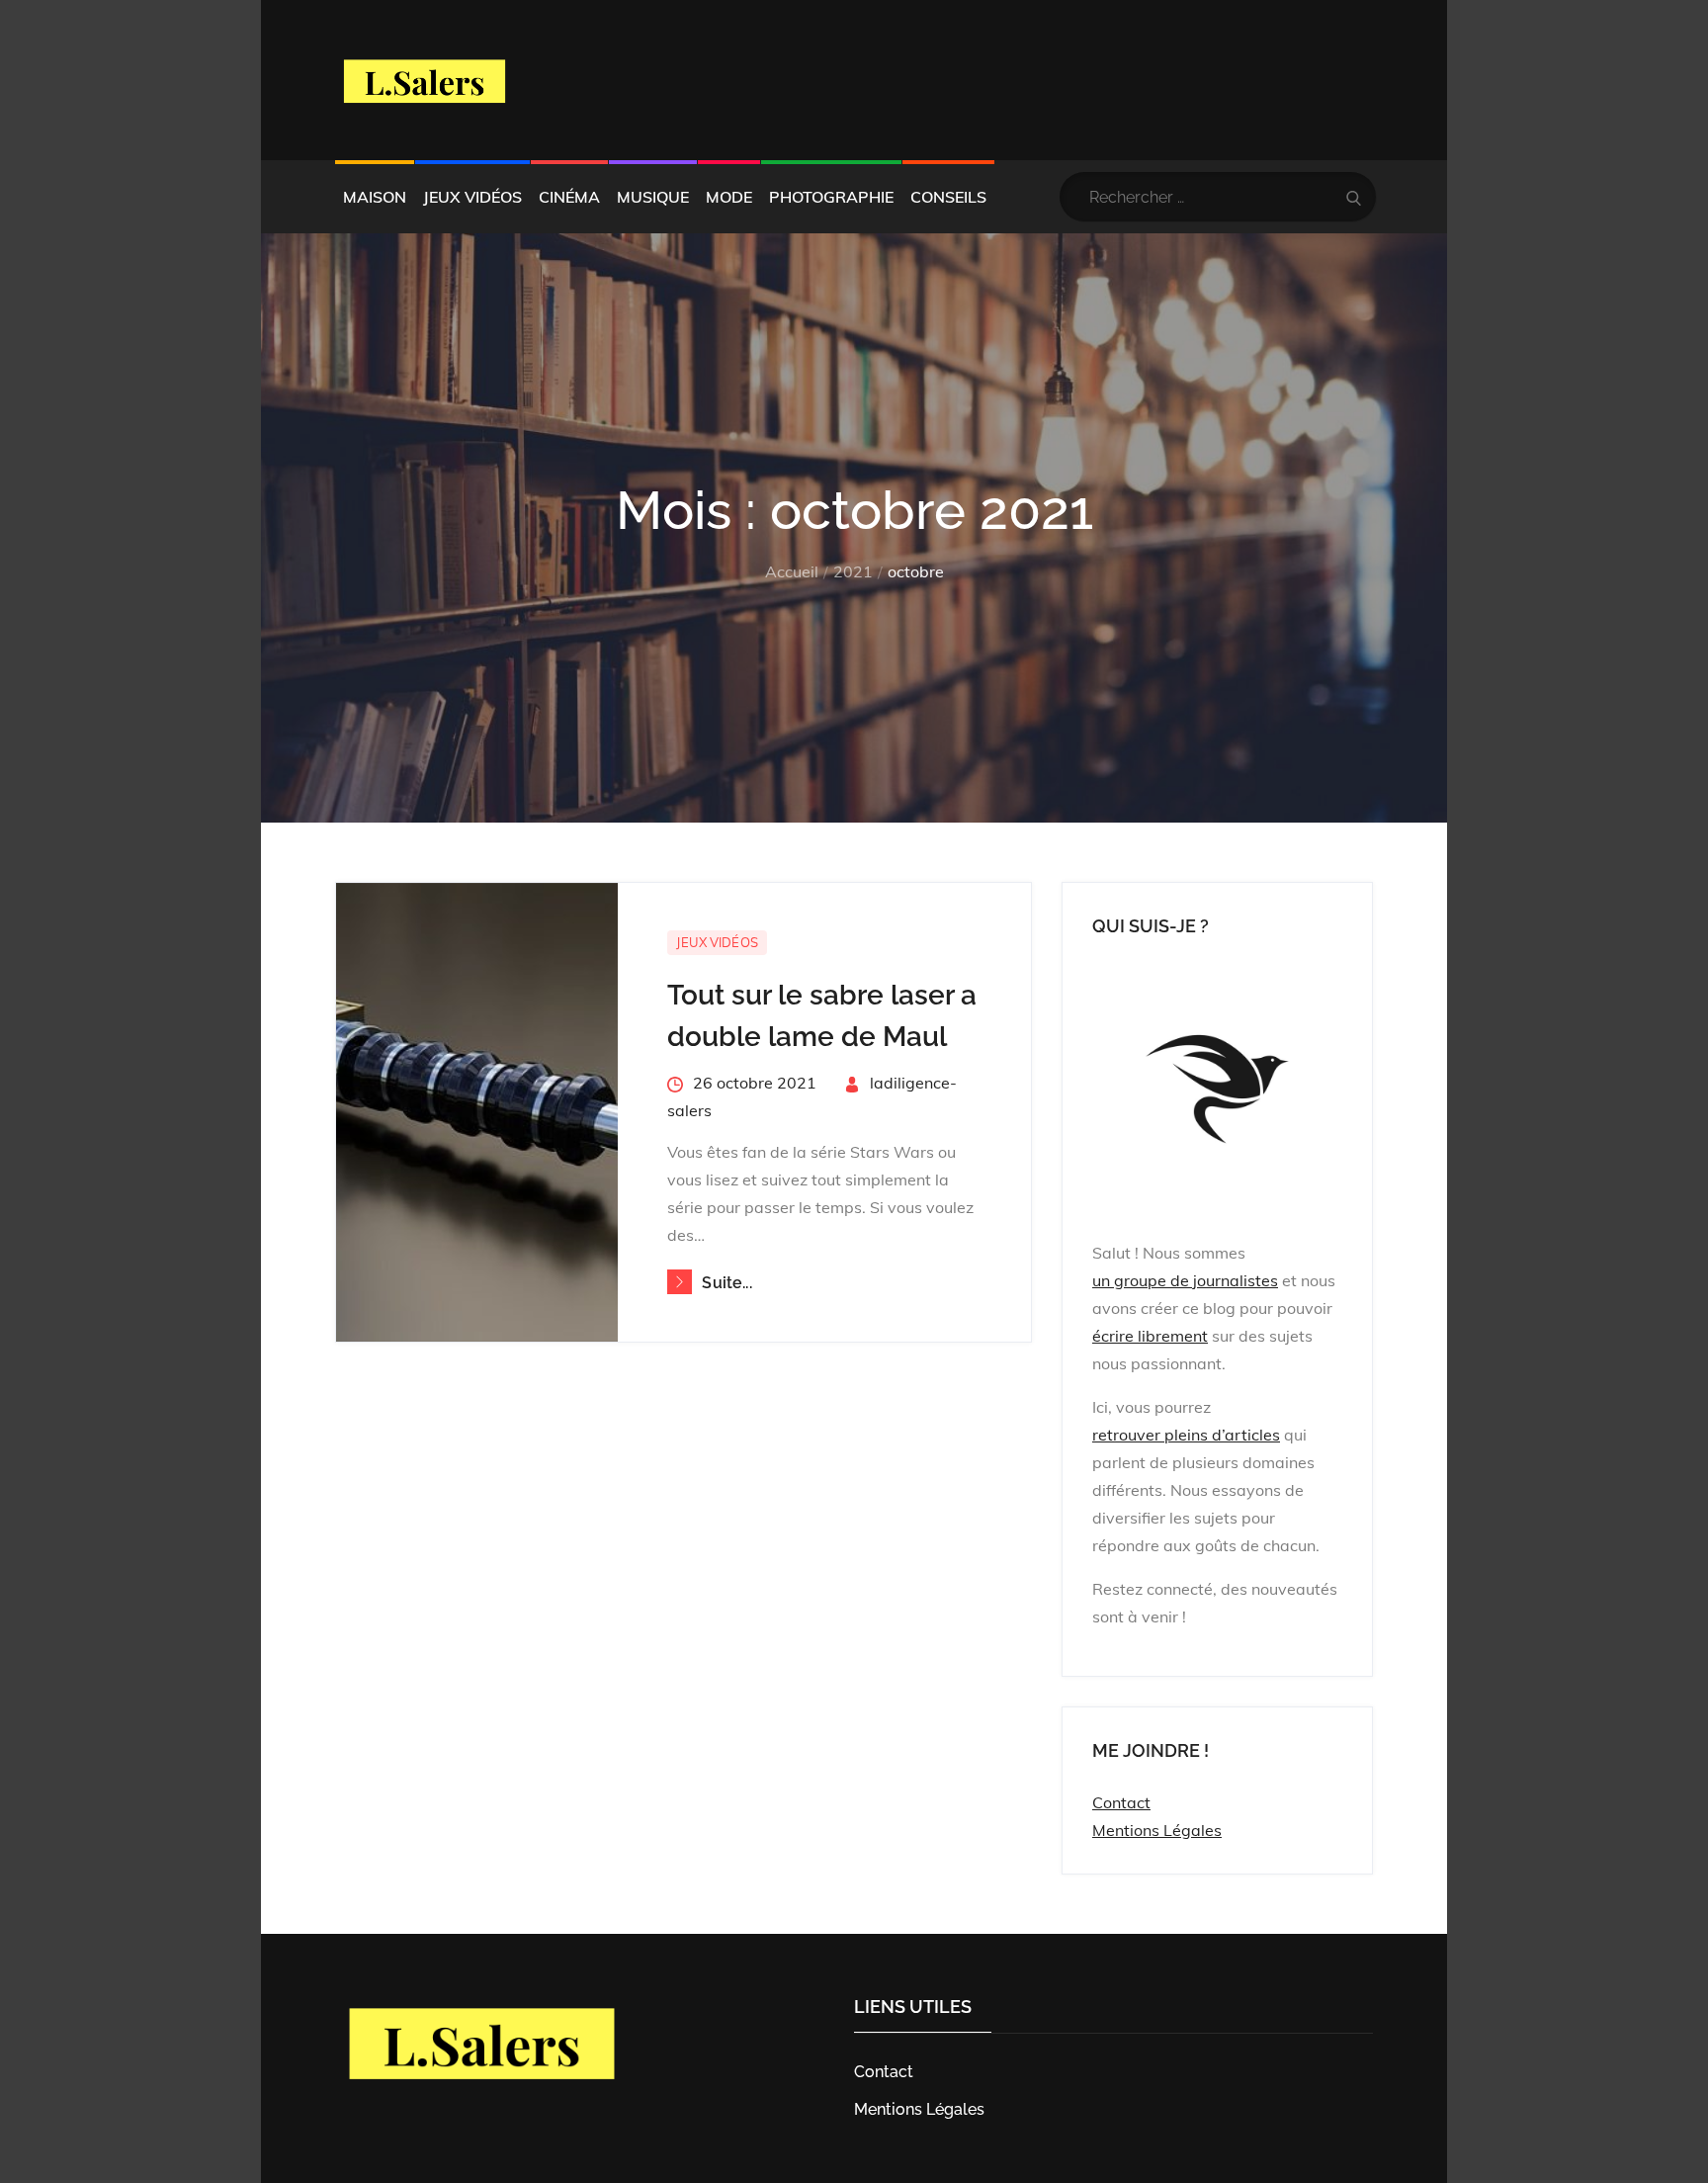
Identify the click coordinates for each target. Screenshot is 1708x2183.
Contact (1121, 1802)
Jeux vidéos (472, 197)
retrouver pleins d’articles (1186, 1435)
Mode (729, 197)
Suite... (726, 1283)
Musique (653, 197)
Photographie (831, 197)
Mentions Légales (1157, 1830)
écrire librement (1150, 1336)
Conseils (948, 197)
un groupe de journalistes (1185, 1280)
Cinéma (569, 197)
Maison (375, 197)
